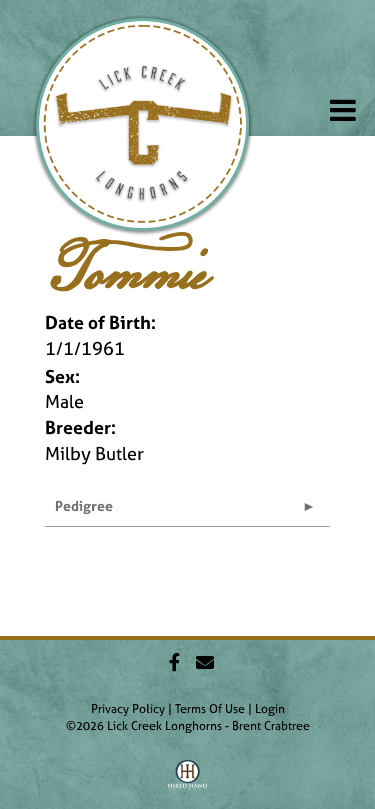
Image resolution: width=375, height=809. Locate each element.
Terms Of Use (210, 709)
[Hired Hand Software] (187, 782)
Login (270, 709)
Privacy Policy (128, 709)
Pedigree (84, 505)
